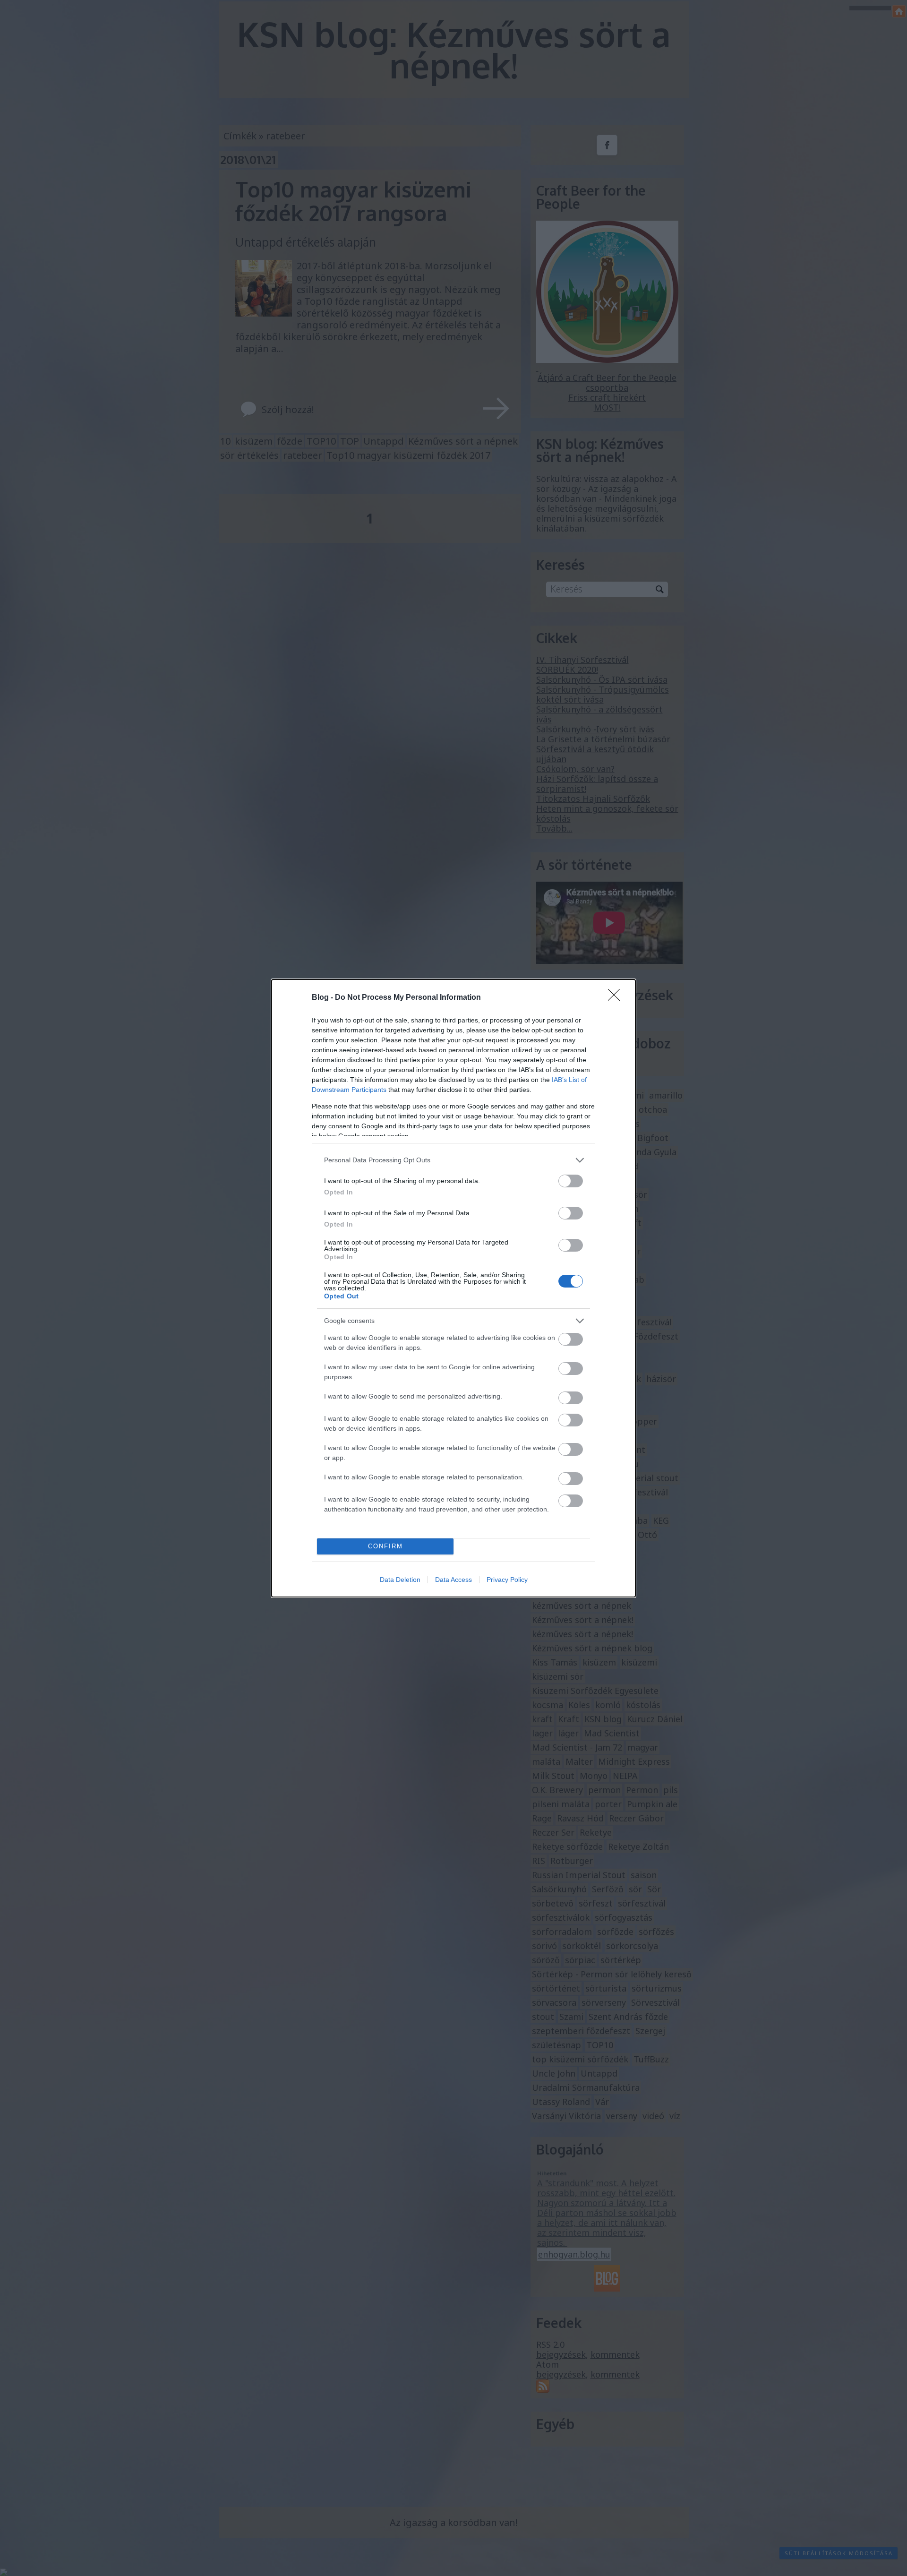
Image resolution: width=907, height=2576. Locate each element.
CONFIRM (385, 1546)
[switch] (571, 1181)
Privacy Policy (507, 1580)
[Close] (617, 998)
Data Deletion (400, 1580)
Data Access (453, 1580)
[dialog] (453, 1288)
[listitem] (453, 1160)
